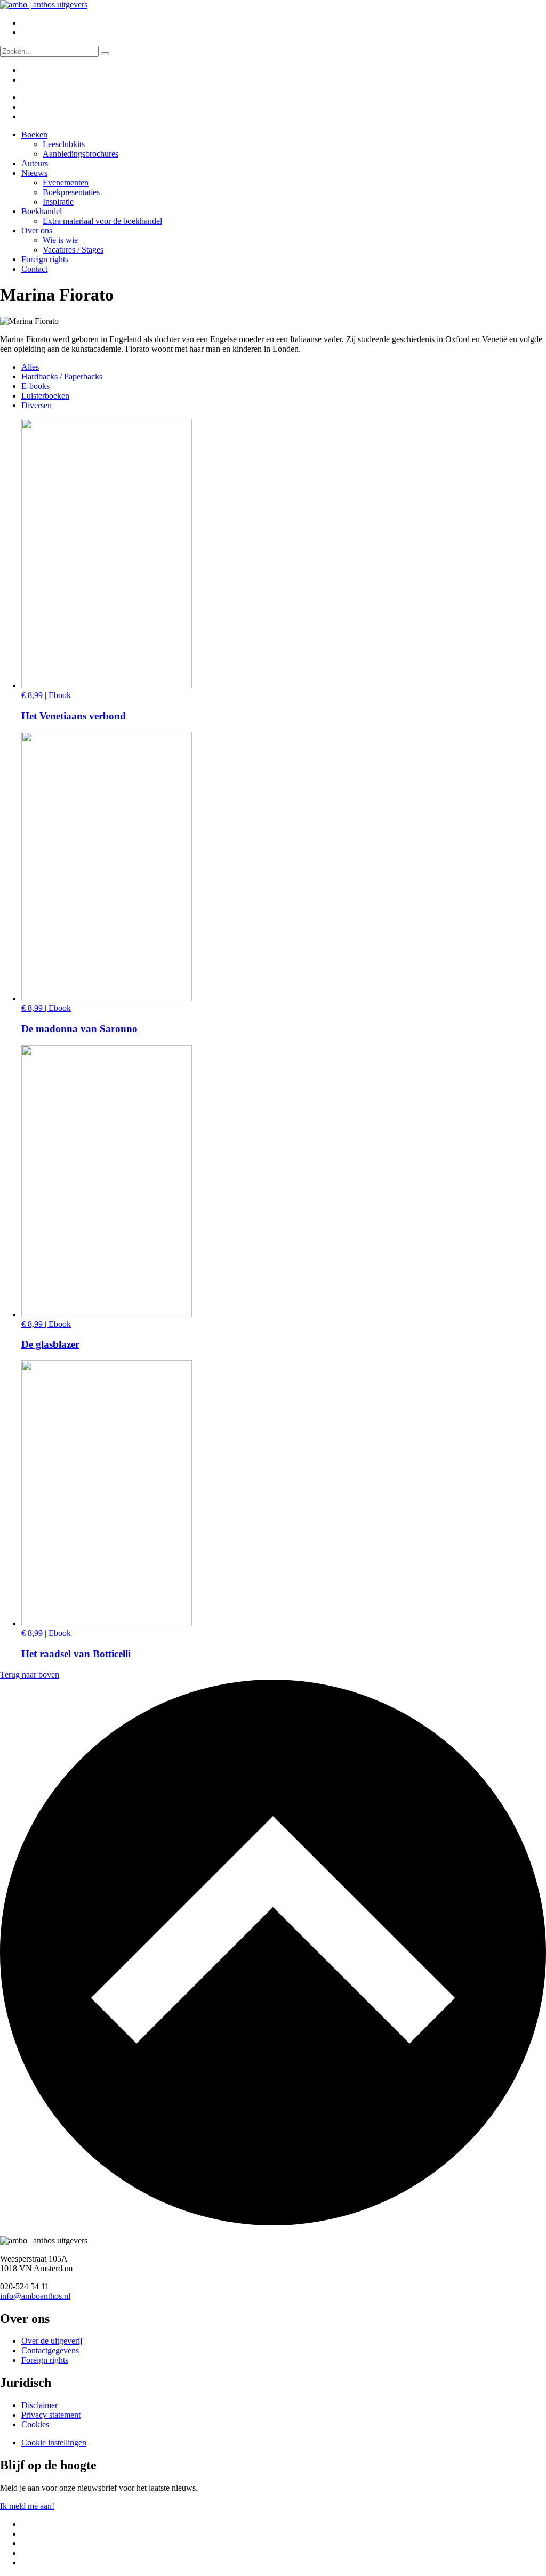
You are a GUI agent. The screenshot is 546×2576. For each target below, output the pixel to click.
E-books (35, 386)
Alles (30, 367)
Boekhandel (42, 211)
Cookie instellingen (54, 2443)
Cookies (35, 2424)
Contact (34, 269)
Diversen (37, 405)
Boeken (34, 135)
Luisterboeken (45, 396)
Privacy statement (51, 2415)
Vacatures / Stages (73, 250)
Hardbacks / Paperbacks (62, 376)
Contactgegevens (50, 2350)
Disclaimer (39, 2405)
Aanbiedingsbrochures (81, 154)
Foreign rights (45, 259)
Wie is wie (60, 240)
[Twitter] (28, 97)
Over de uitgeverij (52, 2341)
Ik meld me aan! (27, 2506)
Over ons (37, 230)
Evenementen (66, 183)
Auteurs (35, 163)
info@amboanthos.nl (35, 2296)
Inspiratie (58, 202)
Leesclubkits (64, 144)
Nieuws (34, 173)
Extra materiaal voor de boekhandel (102, 221)
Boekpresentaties (71, 192)
